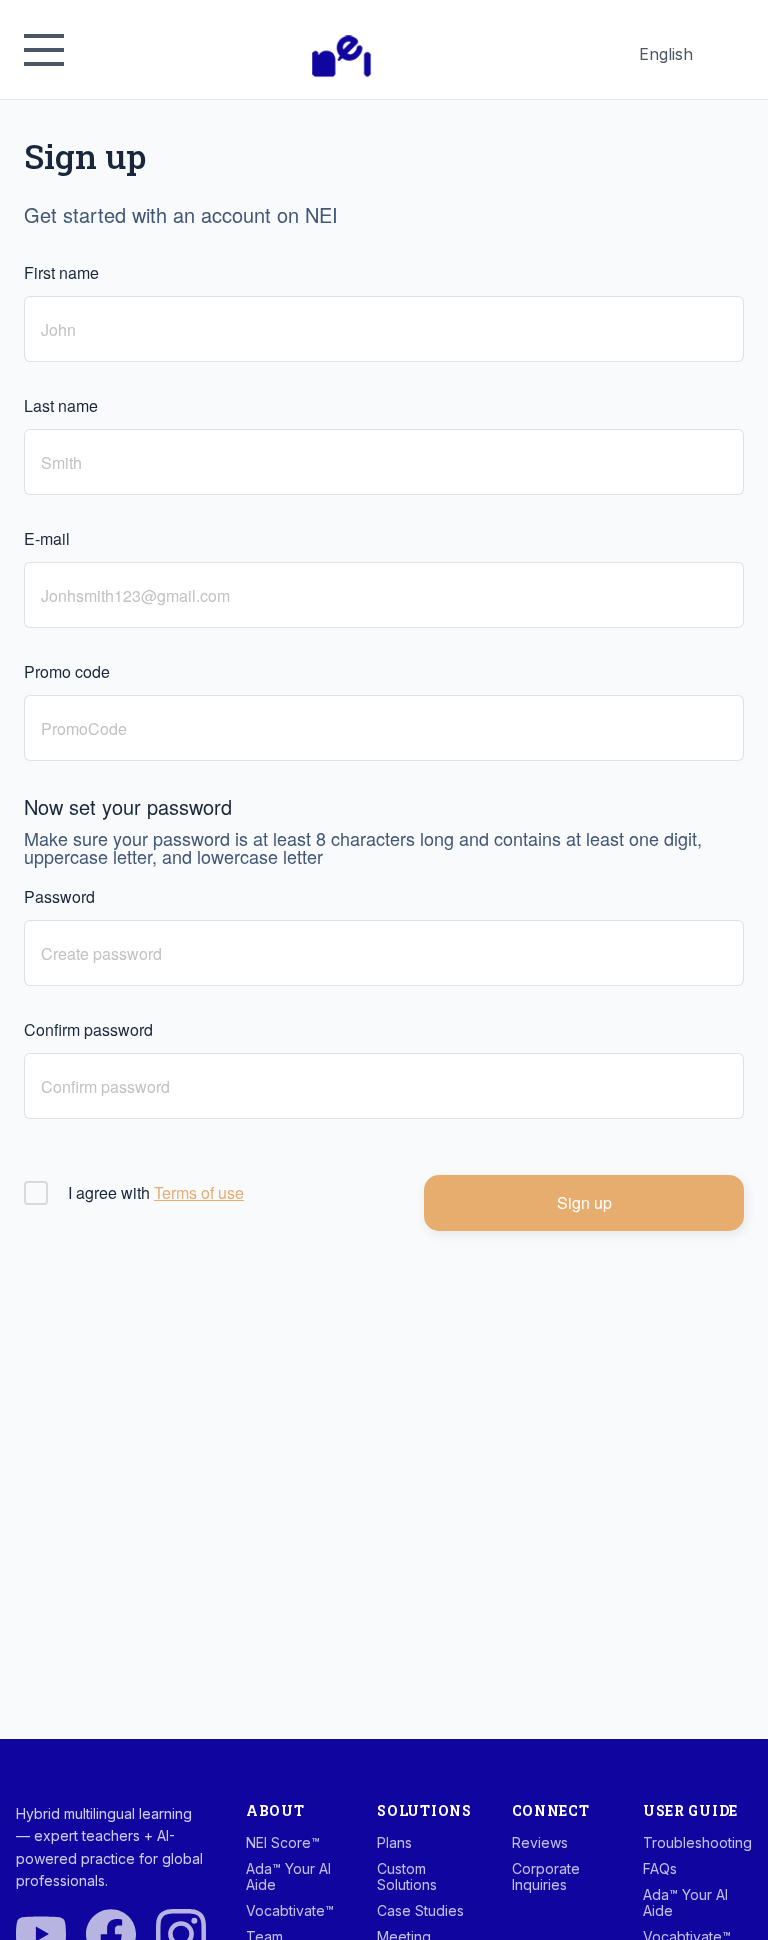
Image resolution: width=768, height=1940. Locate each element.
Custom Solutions (407, 1876)
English (665, 58)
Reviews (540, 1842)
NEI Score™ (283, 1842)
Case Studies (420, 1910)
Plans (394, 1842)
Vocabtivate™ (290, 1910)
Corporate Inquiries (546, 1876)
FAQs (660, 1868)
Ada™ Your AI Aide (288, 1876)
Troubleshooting (697, 1842)
